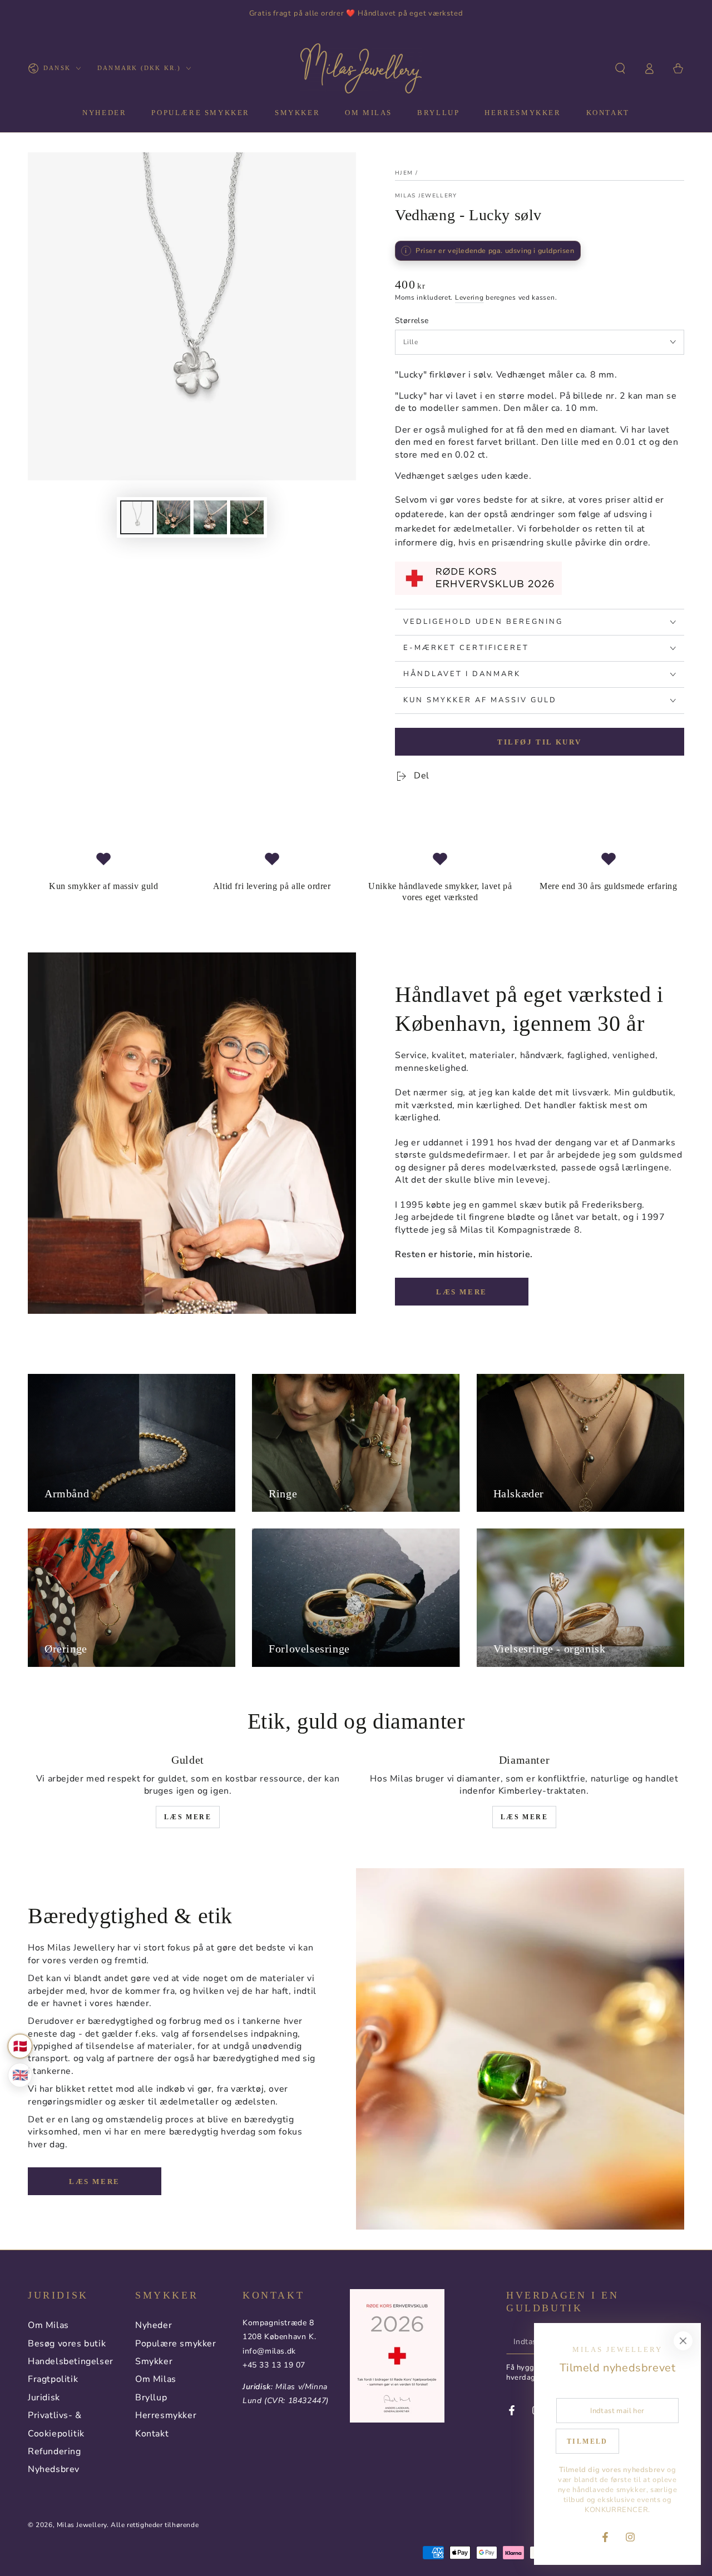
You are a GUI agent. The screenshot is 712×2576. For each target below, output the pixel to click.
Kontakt (152, 2434)
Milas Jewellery (426, 196)
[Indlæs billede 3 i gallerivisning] (210, 517)
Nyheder (154, 2325)
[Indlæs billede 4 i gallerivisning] (247, 517)
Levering (469, 297)
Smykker (154, 2361)
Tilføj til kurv (540, 742)
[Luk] (683, 2341)
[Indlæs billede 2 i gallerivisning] (174, 517)
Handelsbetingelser (71, 2361)
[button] (620, 68)
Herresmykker (166, 2415)
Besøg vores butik (67, 2344)
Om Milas (48, 2325)
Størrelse (412, 321)
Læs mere (462, 1292)
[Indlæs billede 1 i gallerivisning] (137, 517)
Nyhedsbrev (54, 2469)
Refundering (55, 2451)
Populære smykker (176, 2344)
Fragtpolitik (53, 2379)
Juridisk (44, 2398)
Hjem (404, 173)
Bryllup (151, 2398)
